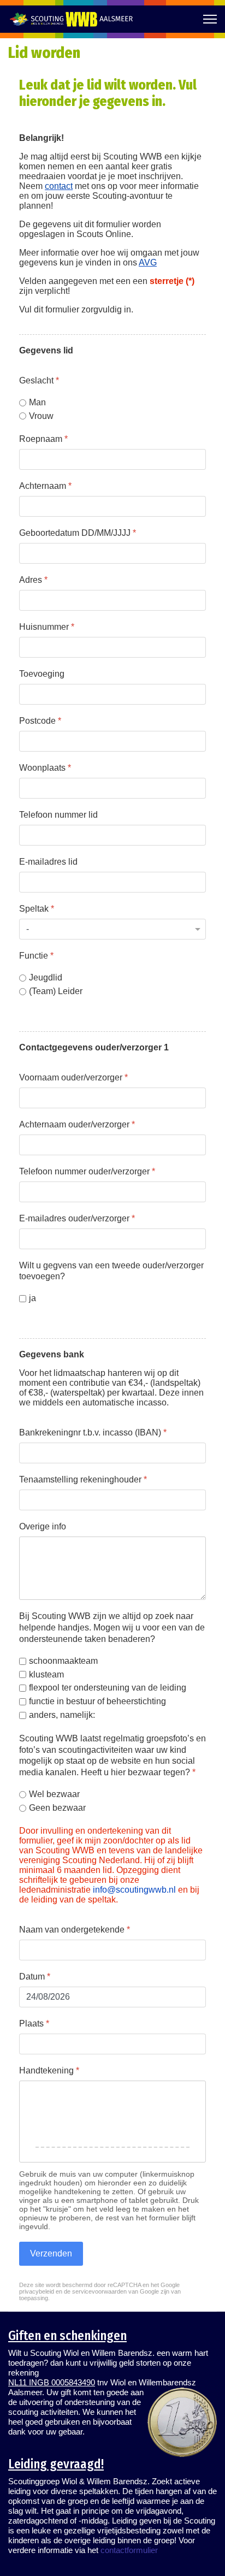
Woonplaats (45, 768)
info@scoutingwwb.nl (134, 1890)
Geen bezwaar (57, 1808)
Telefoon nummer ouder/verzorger (87, 1171)
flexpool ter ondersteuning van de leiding (108, 1688)
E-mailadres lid (48, 862)
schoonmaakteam (63, 1661)
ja (32, 1298)
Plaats (34, 2023)
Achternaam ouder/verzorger (77, 1124)
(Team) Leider (56, 991)
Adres (33, 580)
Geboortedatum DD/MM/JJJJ (78, 533)
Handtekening (49, 2070)
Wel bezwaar (54, 1794)
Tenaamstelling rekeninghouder (83, 1479)
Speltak (37, 909)
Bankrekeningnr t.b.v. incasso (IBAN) (93, 1432)
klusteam (46, 1674)
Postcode (40, 721)
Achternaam (45, 486)
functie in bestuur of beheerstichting (97, 1701)
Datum (35, 1977)
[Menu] (210, 19)
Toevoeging (42, 674)
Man (37, 402)
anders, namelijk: (62, 1715)
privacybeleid (37, 2291)
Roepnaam (43, 439)
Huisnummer (47, 627)
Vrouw (41, 415)
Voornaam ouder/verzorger (73, 1077)
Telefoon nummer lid (58, 815)
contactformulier (129, 2550)
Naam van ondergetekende (75, 1930)
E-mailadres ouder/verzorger (77, 1218)
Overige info (43, 1526)
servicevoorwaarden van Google (116, 2291)
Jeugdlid (46, 977)
